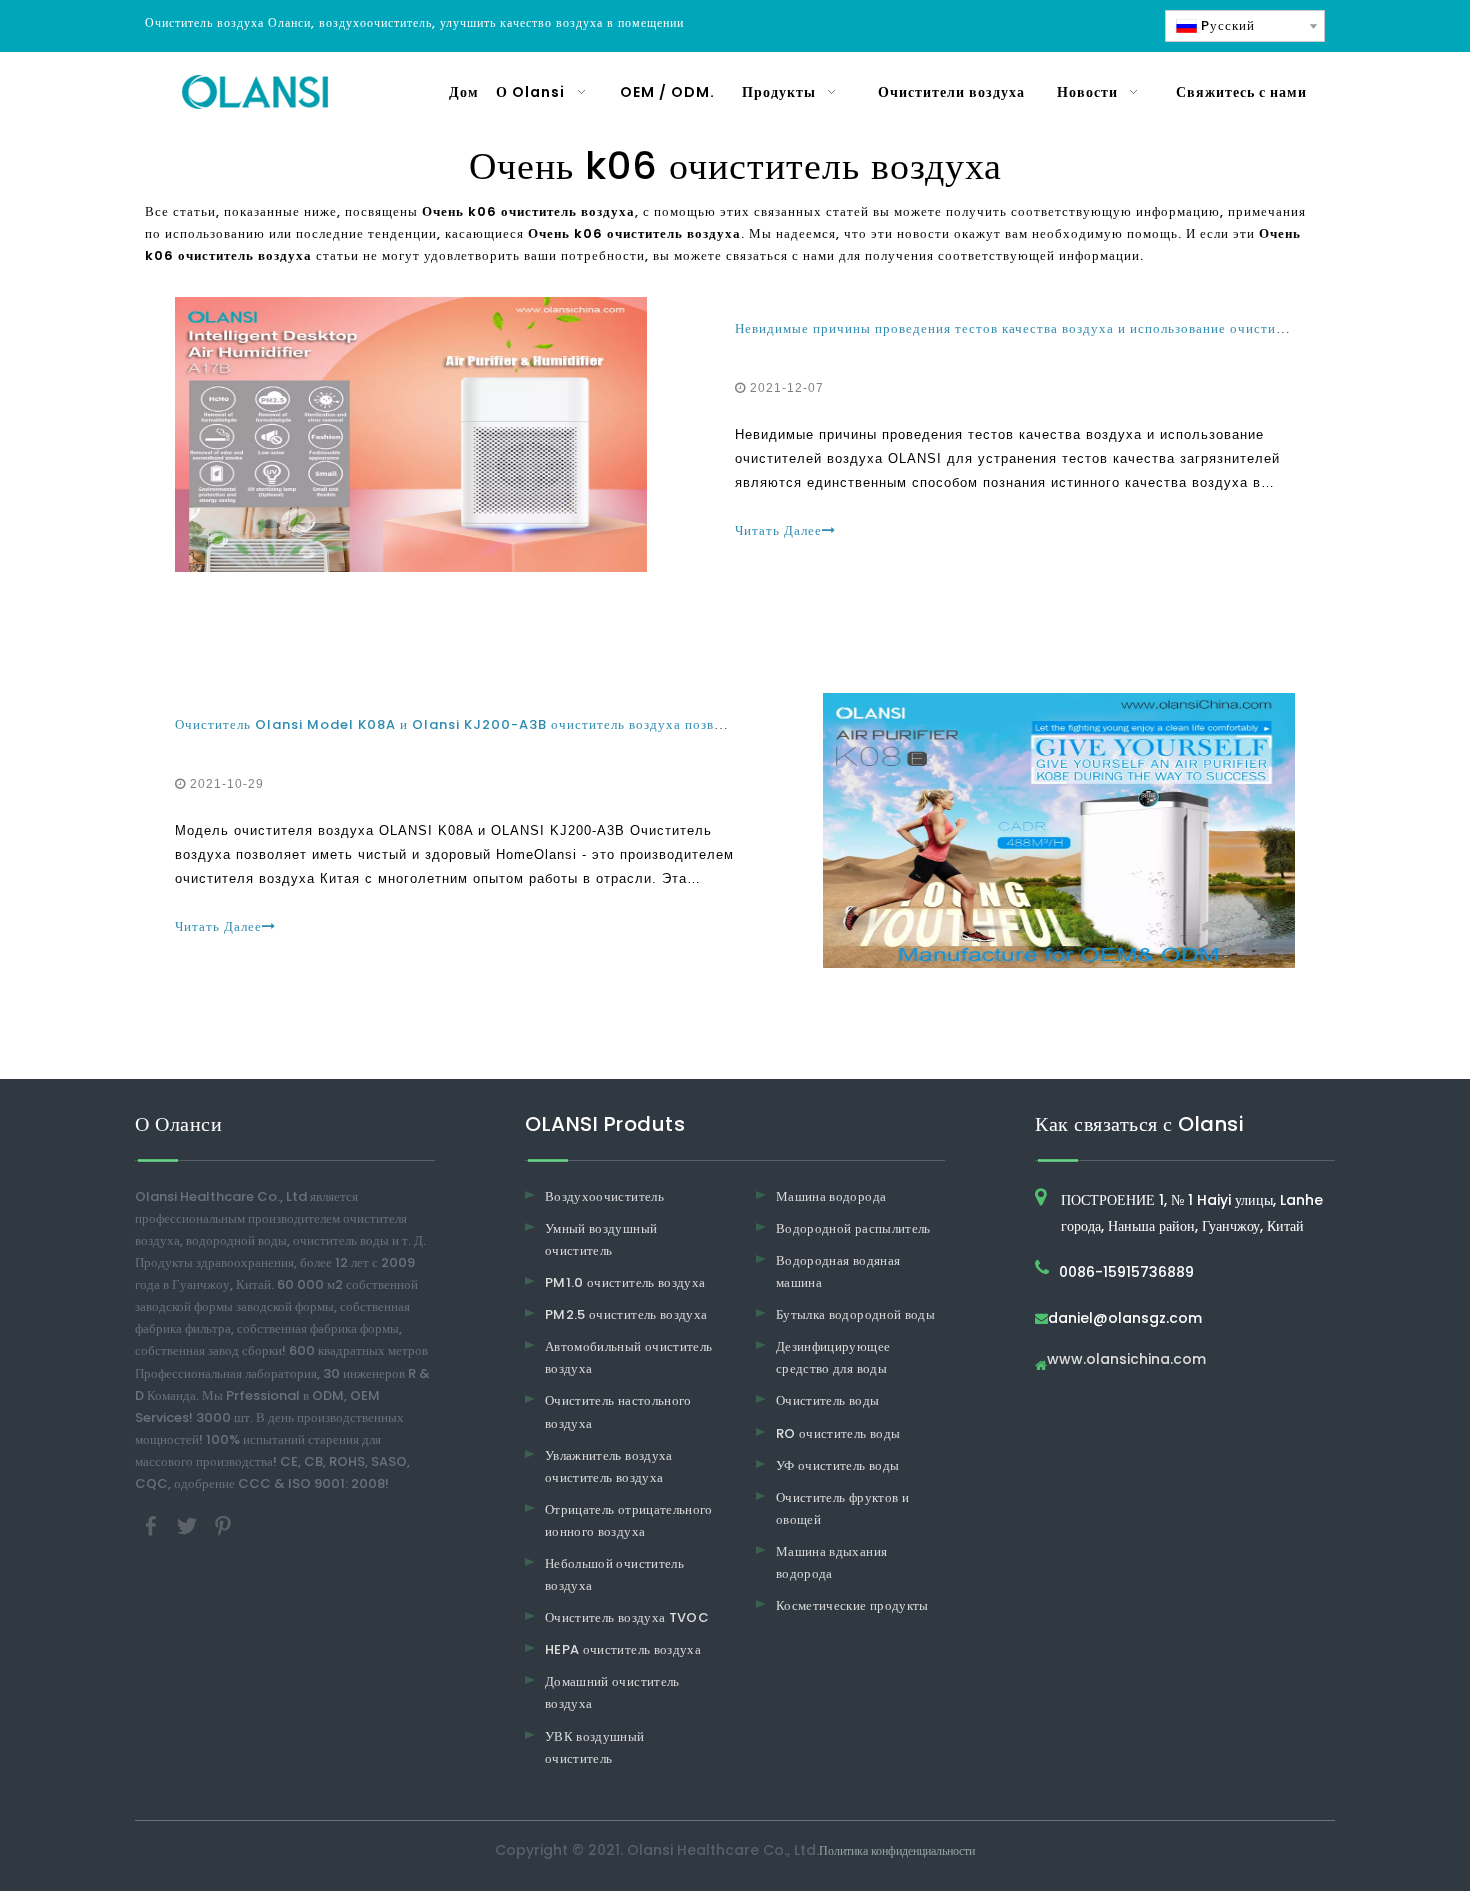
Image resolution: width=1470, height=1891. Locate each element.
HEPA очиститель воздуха (623, 1649)
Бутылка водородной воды (855, 1314)
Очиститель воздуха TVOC (627, 1617)
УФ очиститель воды (837, 1465)
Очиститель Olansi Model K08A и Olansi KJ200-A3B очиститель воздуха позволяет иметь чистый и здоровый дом (563, 724)
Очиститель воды (827, 1400)
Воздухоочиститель (604, 1196)
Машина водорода (831, 1196)
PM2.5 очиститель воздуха (626, 1314)
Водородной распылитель (853, 1228)
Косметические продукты (852, 1605)
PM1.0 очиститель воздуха (625, 1282)
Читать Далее (778, 530)
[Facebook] (153, 1525)
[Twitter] (189, 1525)
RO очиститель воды (838, 1433)
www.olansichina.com (1126, 1360)
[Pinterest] (223, 1525)
